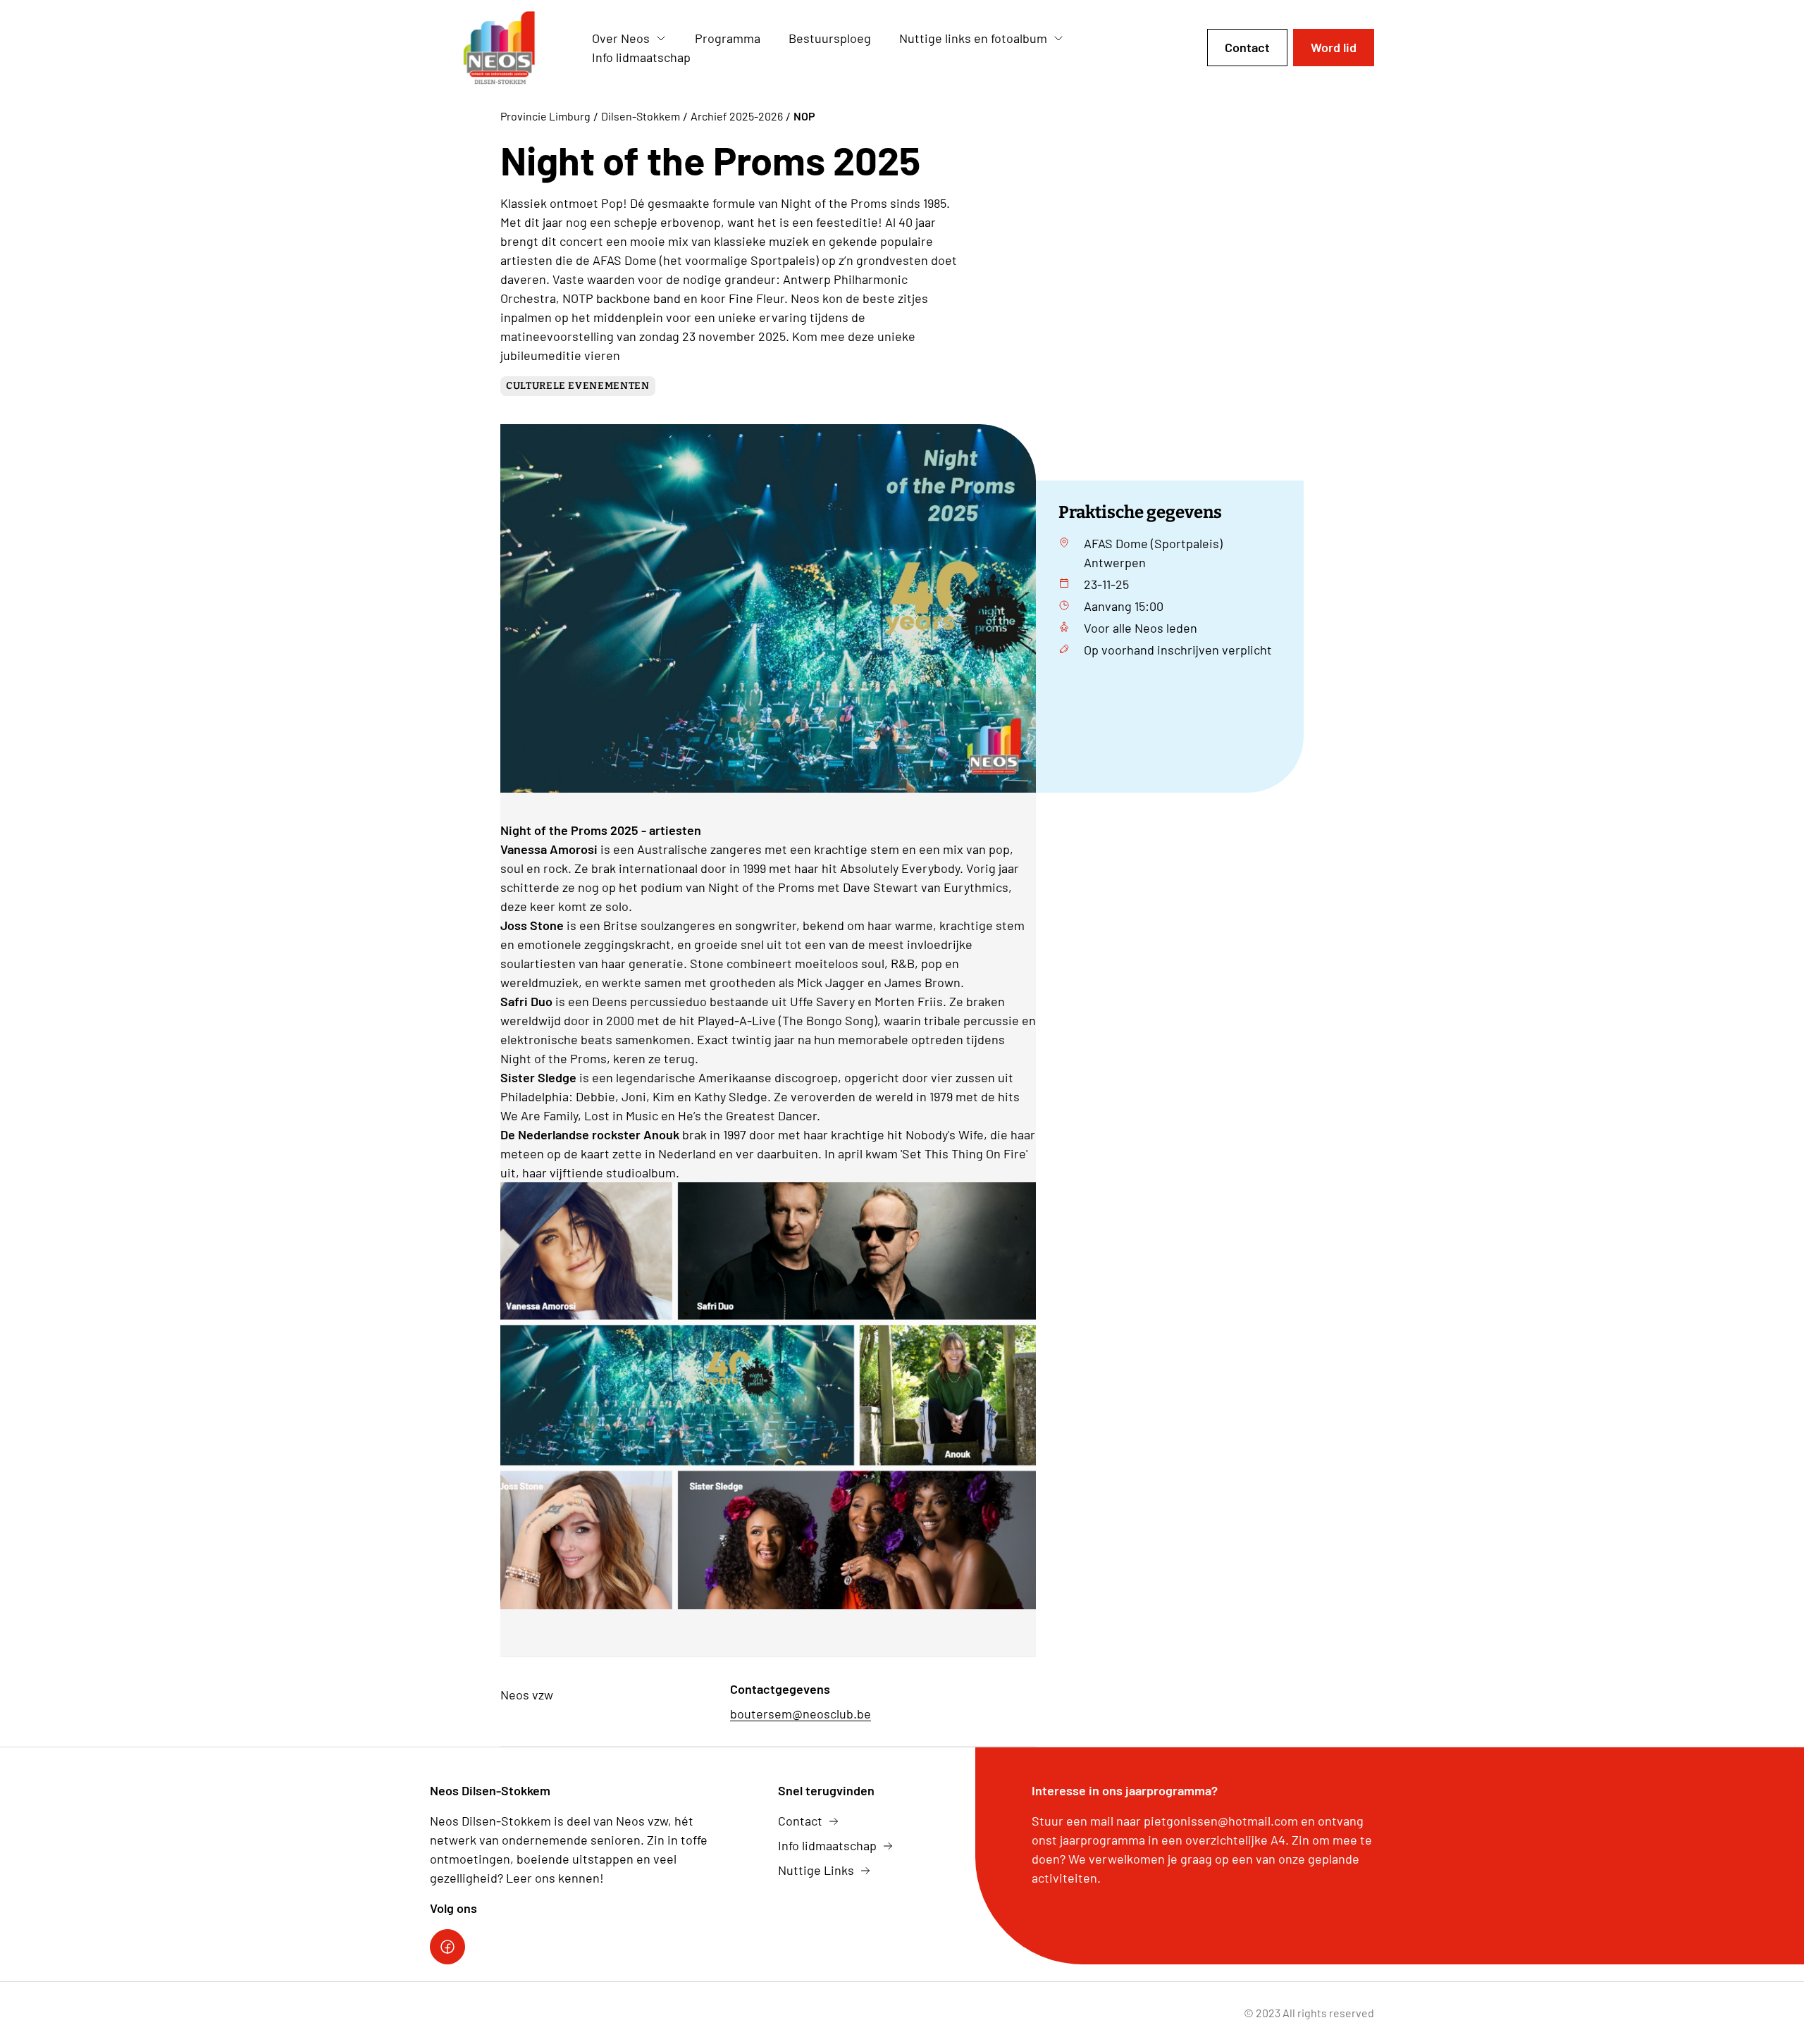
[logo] (500, 48)
